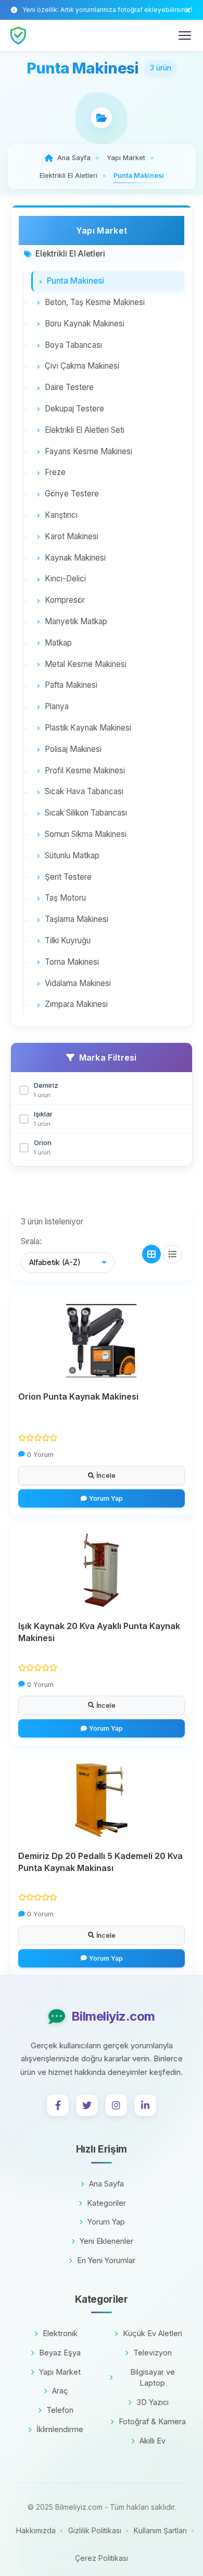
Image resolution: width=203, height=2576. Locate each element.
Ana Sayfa (106, 2184)
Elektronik (60, 2333)
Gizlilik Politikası (95, 2530)
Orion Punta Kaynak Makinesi (78, 1396)
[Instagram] (116, 2105)
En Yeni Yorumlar (106, 2260)
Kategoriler (106, 2203)
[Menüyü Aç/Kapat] (185, 35)
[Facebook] (58, 2105)
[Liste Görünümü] (173, 1254)
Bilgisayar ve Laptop (153, 2378)
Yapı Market (60, 2372)
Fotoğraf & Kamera (152, 2421)
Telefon (60, 2410)
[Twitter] (87, 2105)
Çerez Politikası (102, 2558)
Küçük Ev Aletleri (153, 2333)
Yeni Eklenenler (106, 2241)
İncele (106, 1475)
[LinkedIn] (145, 2105)
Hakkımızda (36, 2530)
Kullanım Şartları (160, 2530)
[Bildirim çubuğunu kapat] (188, 10)
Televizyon (153, 2353)
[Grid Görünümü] (151, 1254)
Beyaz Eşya (60, 2353)
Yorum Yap (106, 1498)
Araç (60, 2391)
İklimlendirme (60, 2429)
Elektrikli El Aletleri (70, 254)
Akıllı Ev (153, 2441)
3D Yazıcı (153, 2402)
